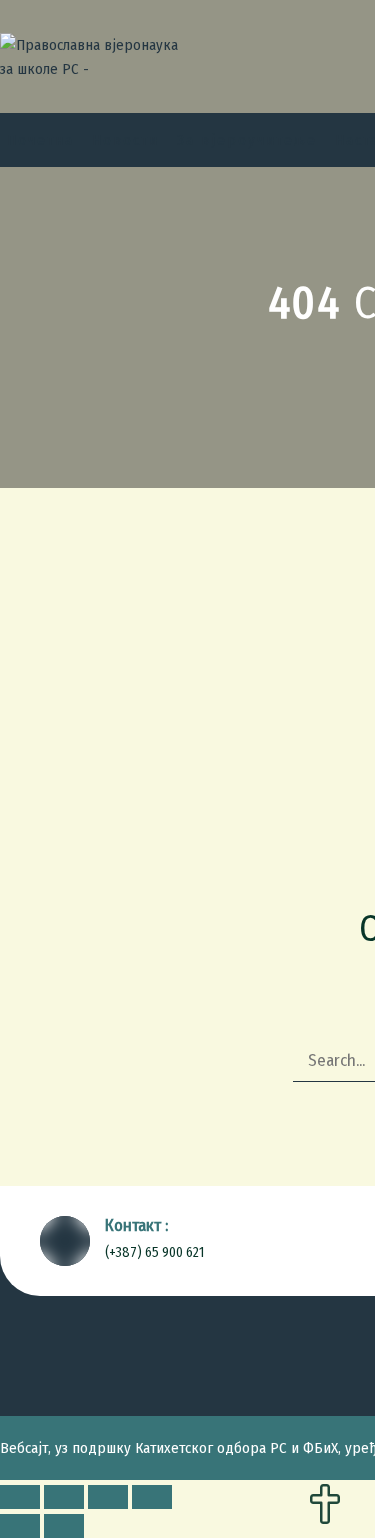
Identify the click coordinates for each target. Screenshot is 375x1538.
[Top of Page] (325, 1506)
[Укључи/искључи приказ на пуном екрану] (108, 1497)
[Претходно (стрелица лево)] (20, 1526)
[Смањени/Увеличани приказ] (152, 1497)
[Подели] (64, 1497)
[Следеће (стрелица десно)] (64, 1526)
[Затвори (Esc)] (20, 1497)
